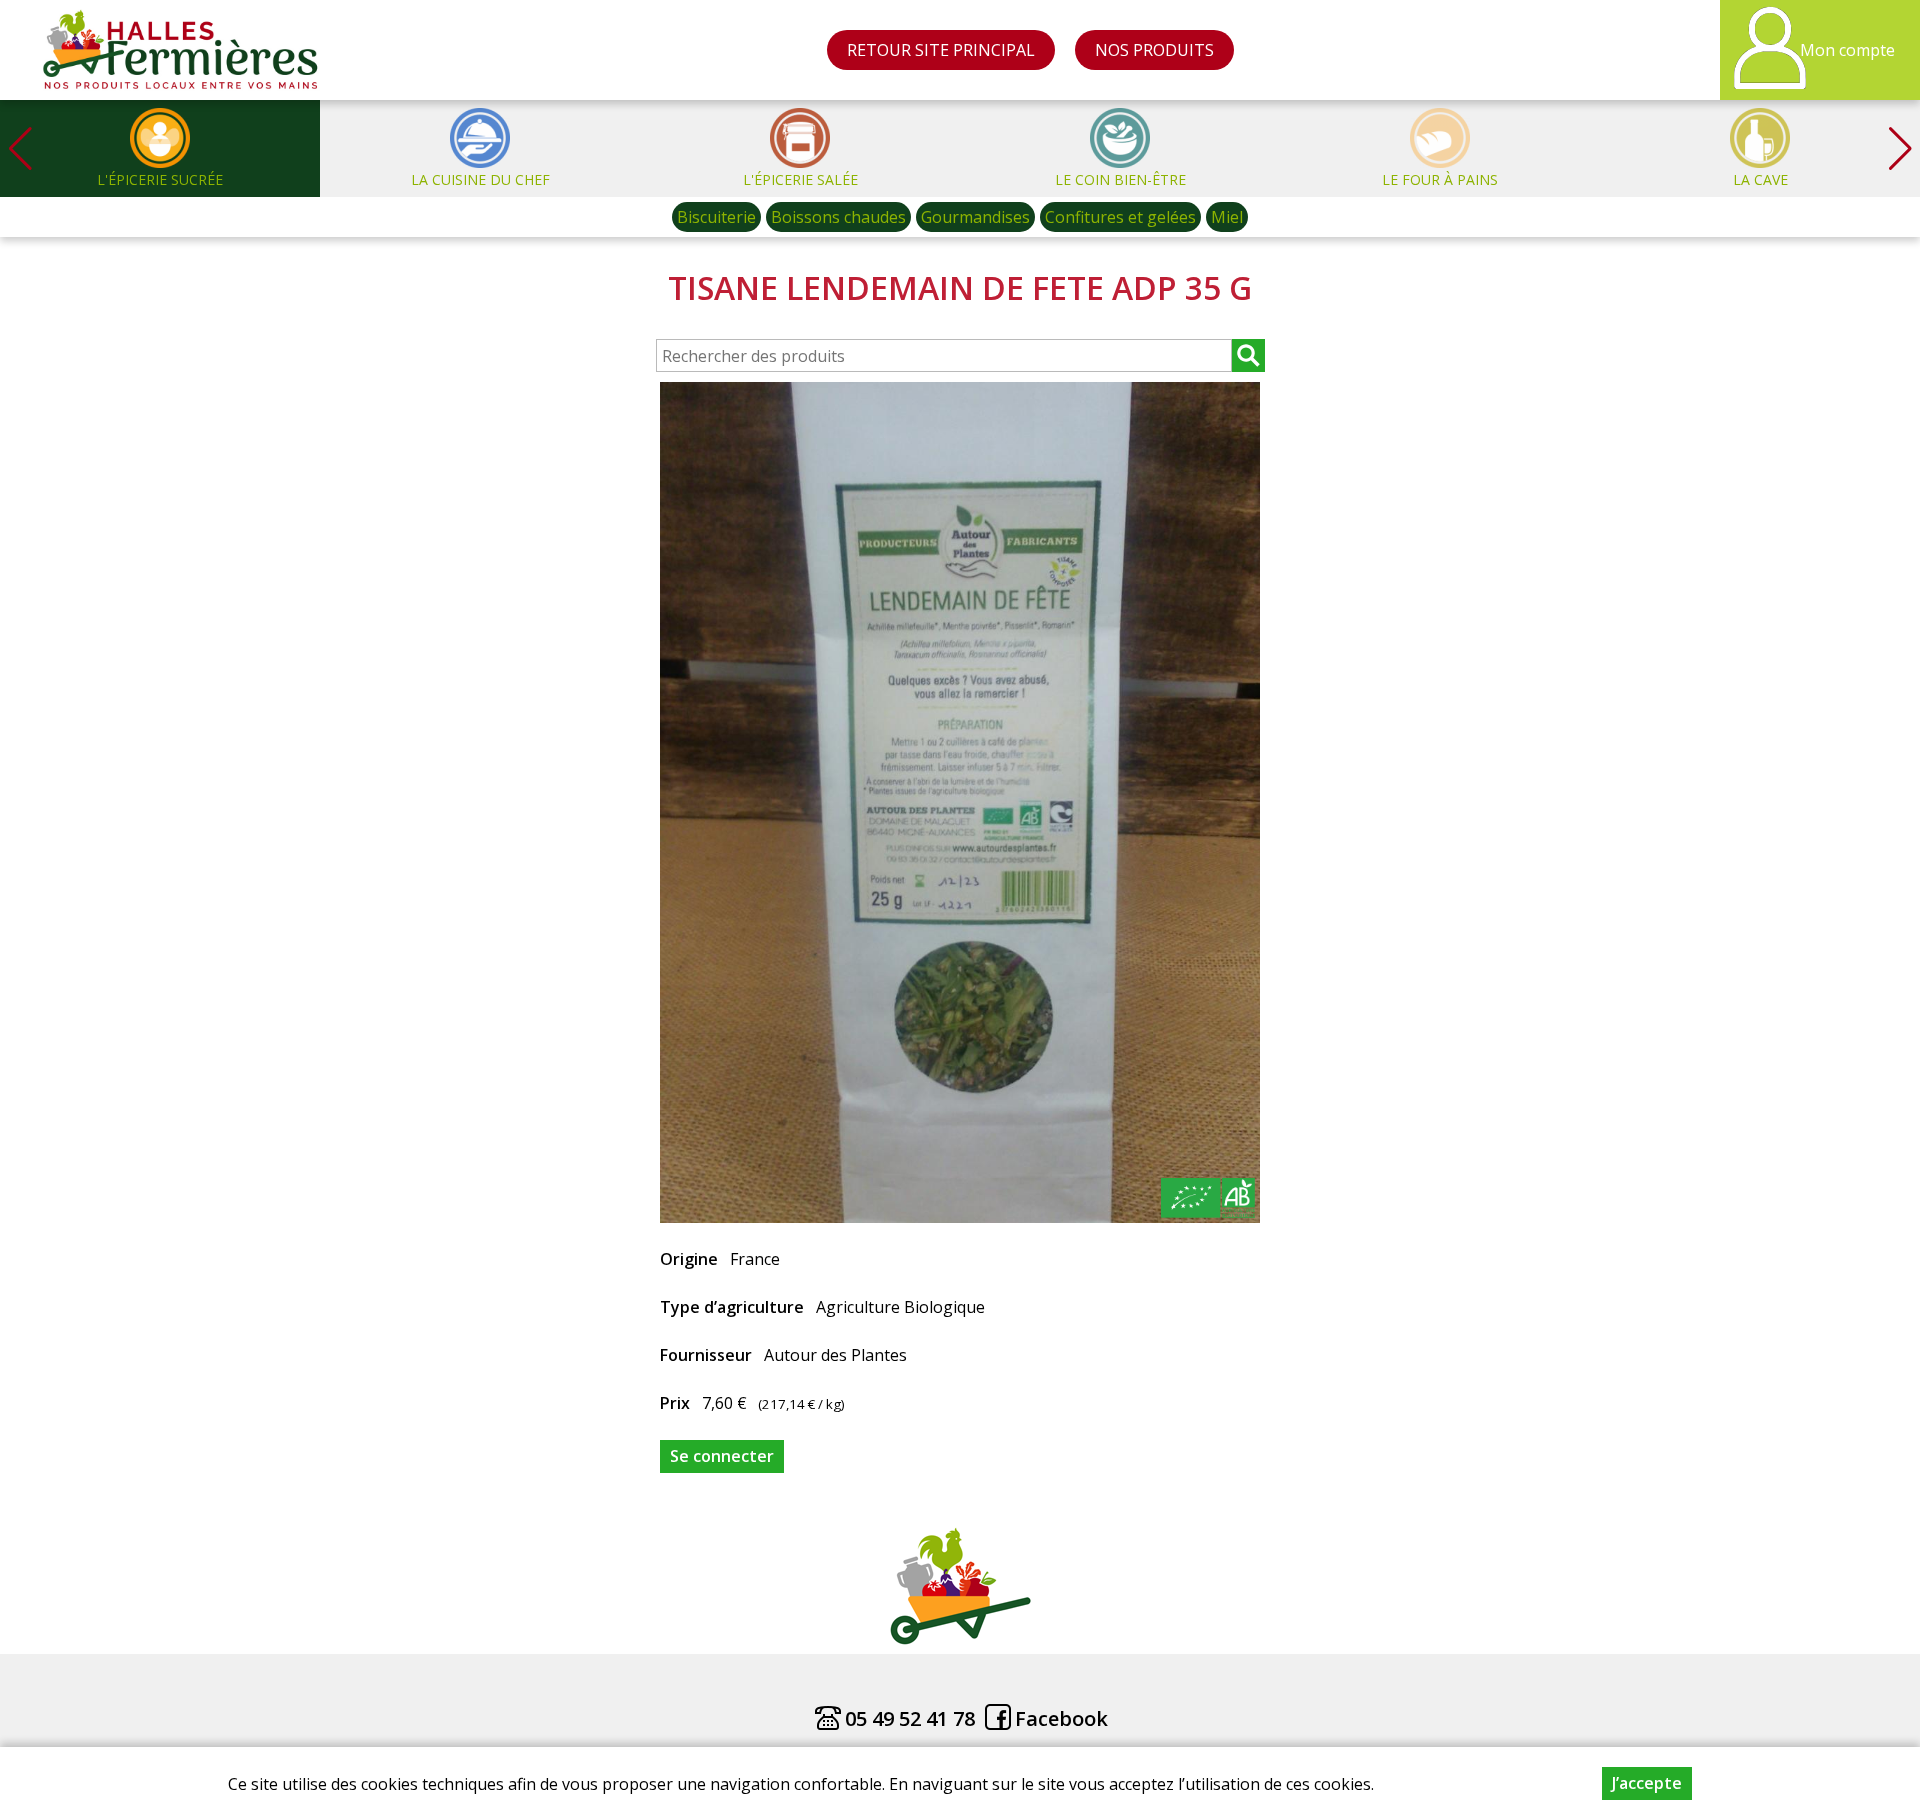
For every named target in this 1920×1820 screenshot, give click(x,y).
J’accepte (1647, 1783)
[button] (1900, 148)
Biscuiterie (716, 217)
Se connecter (722, 1456)
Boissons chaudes (838, 217)
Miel (1227, 217)
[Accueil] (181, 50)
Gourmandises (975, 217)
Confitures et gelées (1120, 217)
